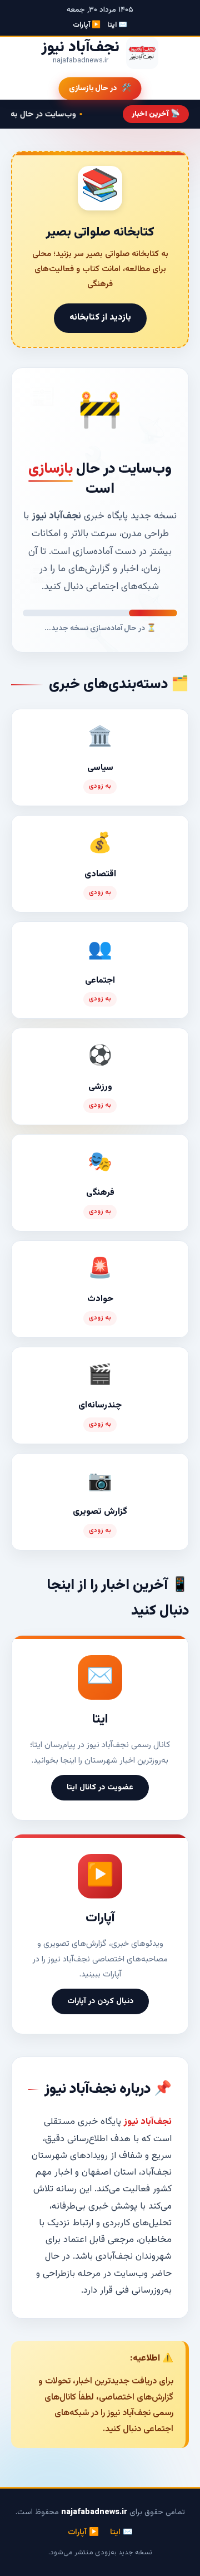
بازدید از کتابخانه (100, 318)
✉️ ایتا (117, 25)
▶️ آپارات (87, 25)
